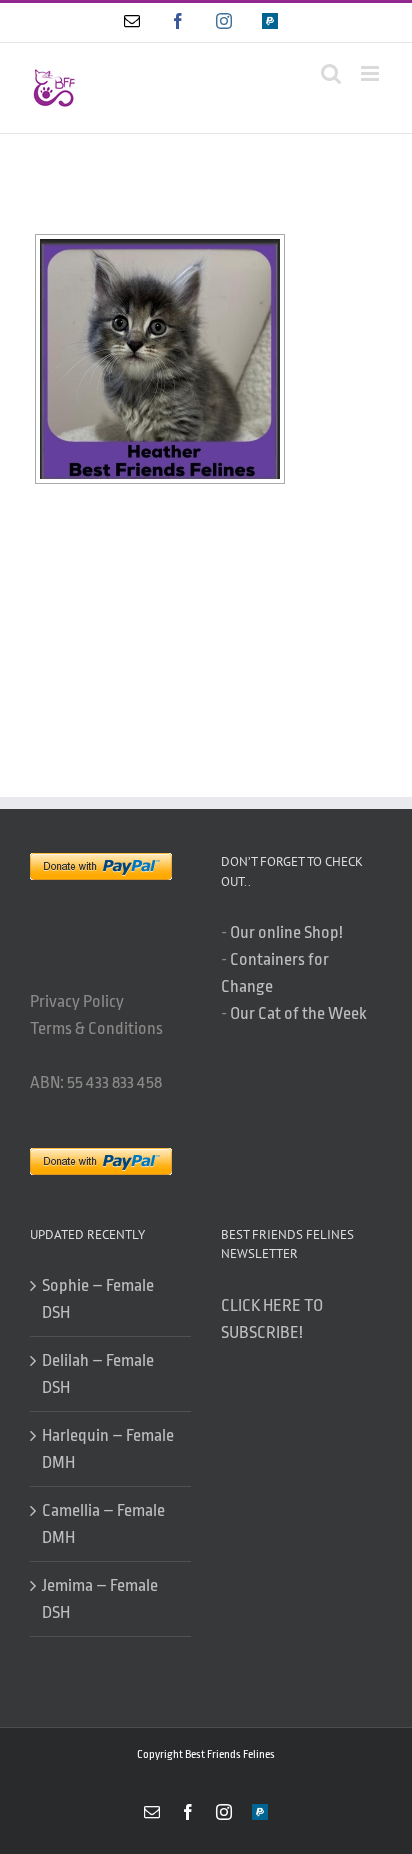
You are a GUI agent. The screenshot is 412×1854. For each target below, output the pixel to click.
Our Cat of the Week (298, 1013)
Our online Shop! (286, 932)
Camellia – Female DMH (103, 1524)
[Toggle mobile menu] (371, 73)
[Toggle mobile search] (331, 73)
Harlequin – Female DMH (108, 1449)
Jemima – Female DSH (100, 1599)
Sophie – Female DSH (98, 1299)
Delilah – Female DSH (98, 1374)
